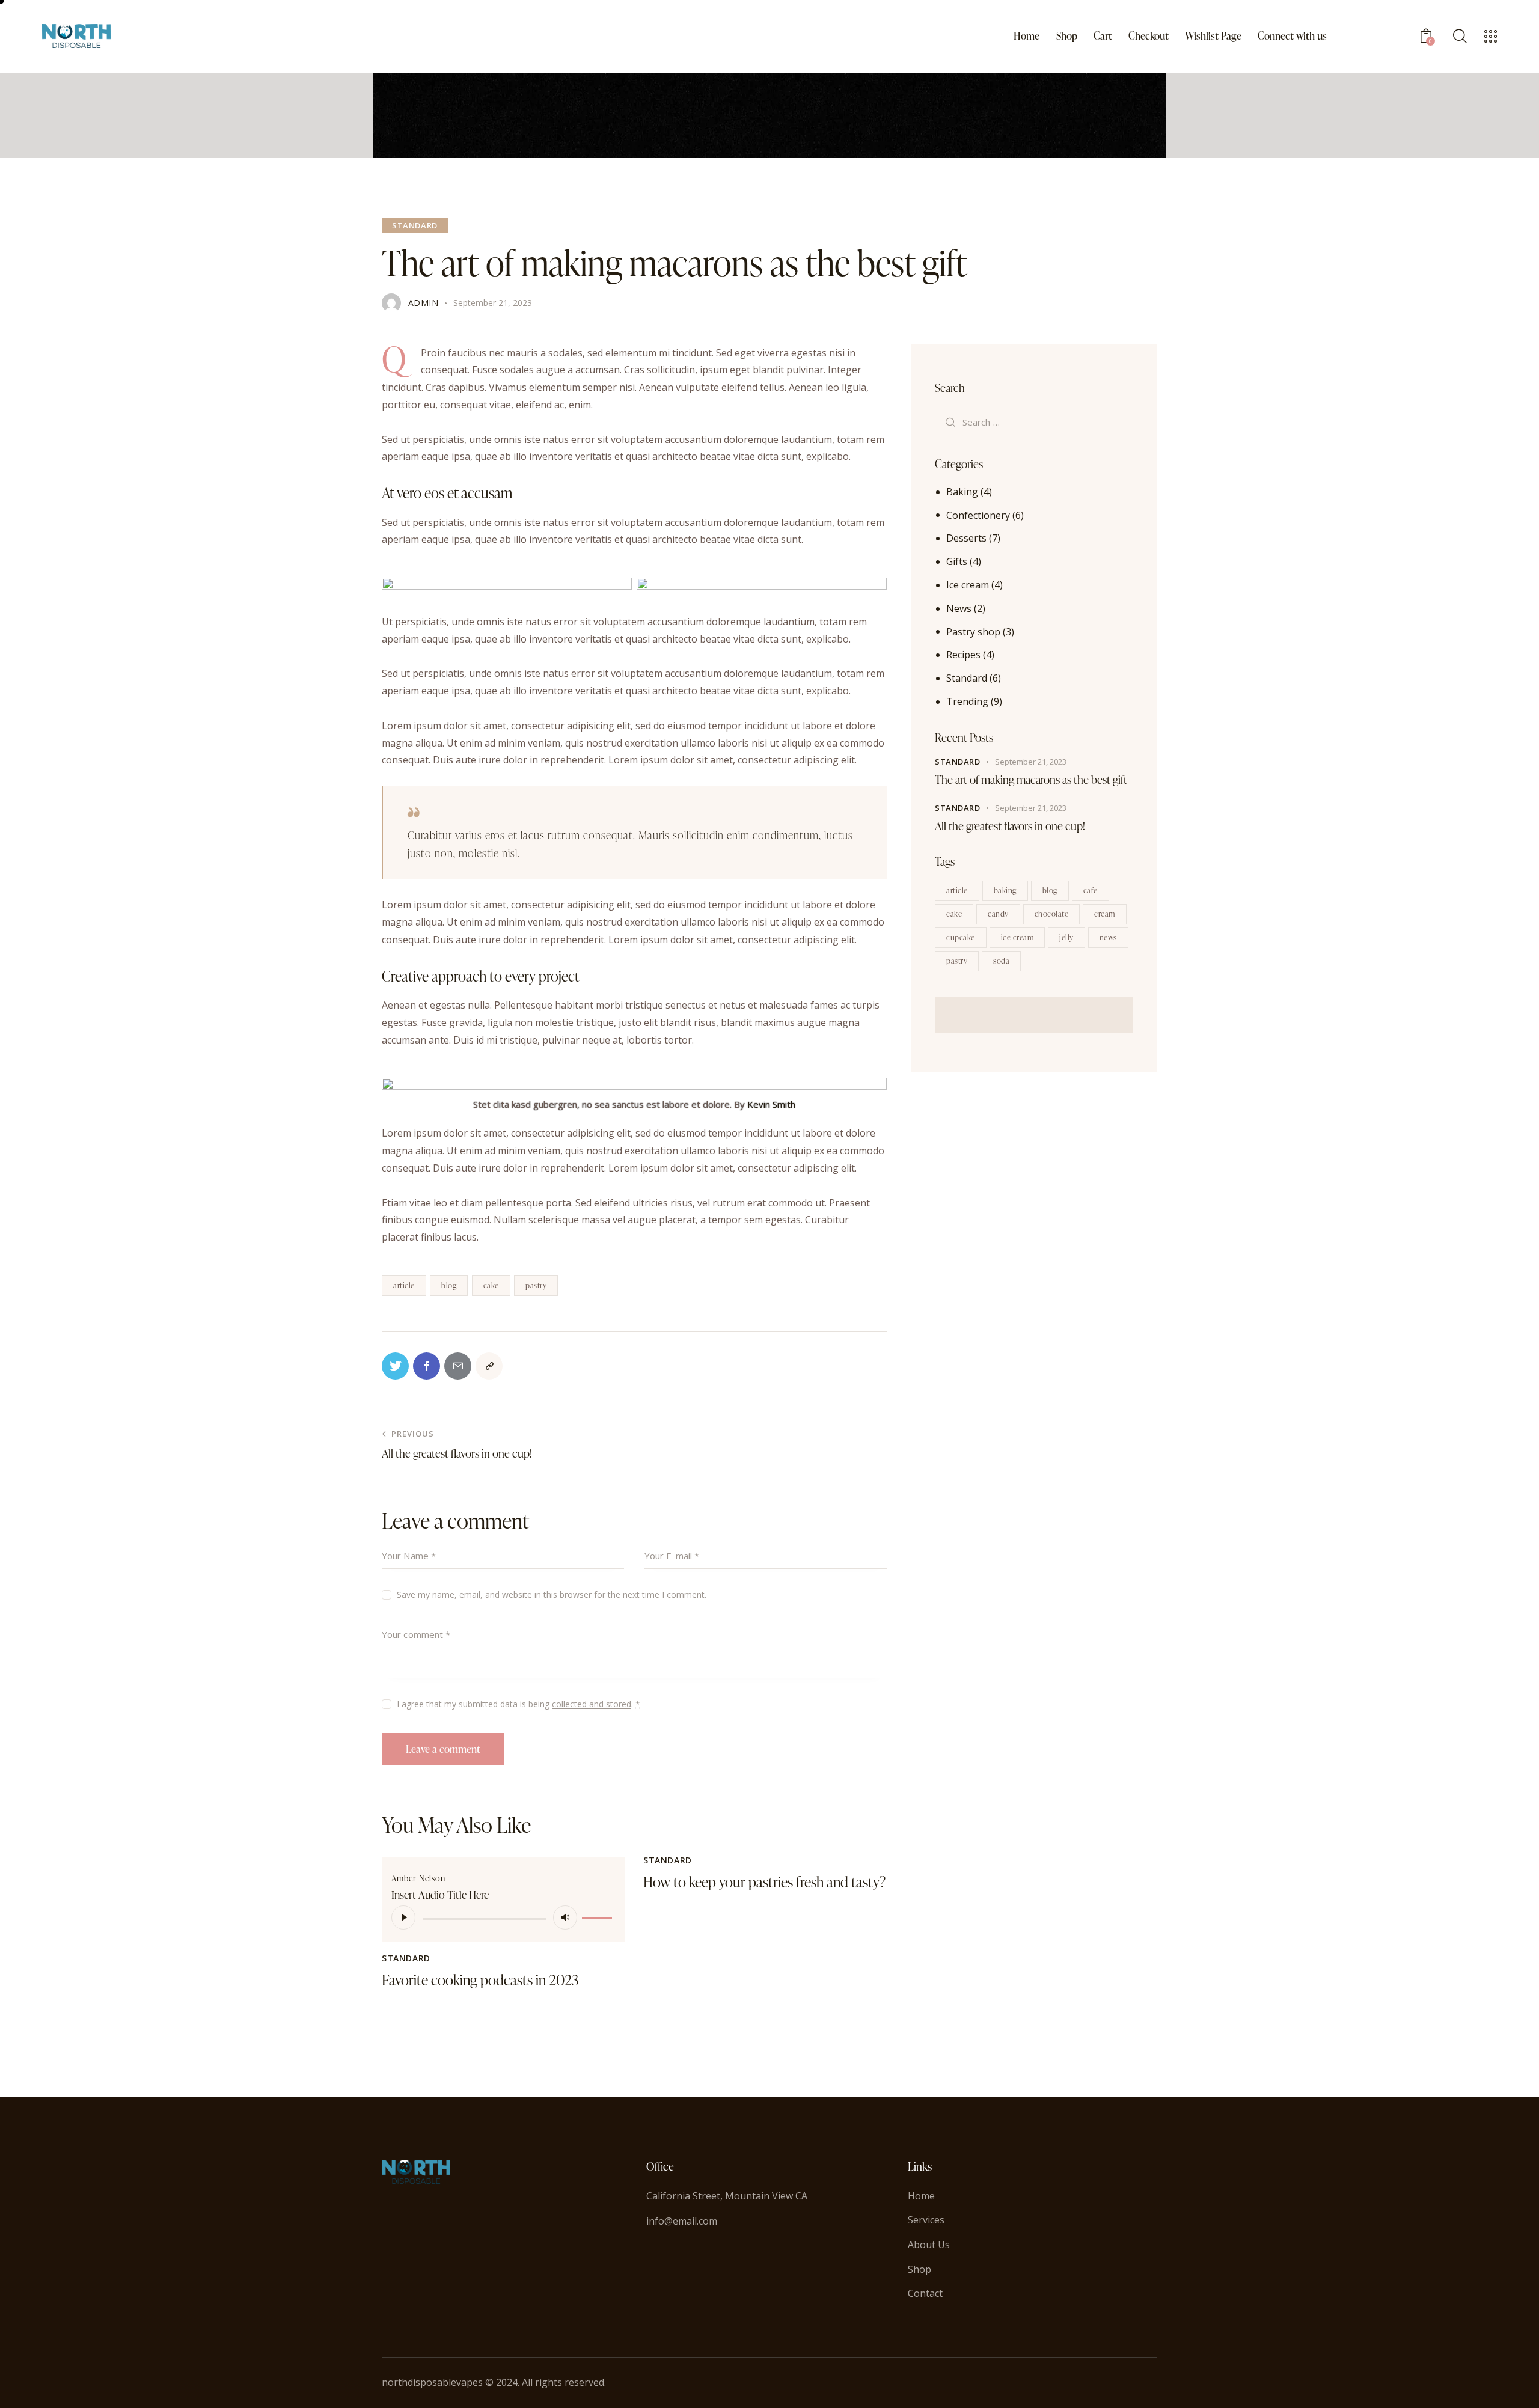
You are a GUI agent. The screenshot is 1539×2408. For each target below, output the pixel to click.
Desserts (966, 538)
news (1108, 937)
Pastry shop (973, 631)
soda (1001, 960)
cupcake (961, 937)
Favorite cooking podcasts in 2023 (480, 1980)
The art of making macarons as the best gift (1031, 779)
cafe (1091, 890)
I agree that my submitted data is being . (519, 1704)
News (959, 608)
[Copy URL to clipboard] (489, 1366)
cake (491, 1285)
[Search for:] (1034, 421)
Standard (415, 225)
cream (1105, 913)
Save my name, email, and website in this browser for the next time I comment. (552, 1594)
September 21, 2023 (1031, 762)
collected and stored (592, 1704)
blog (449, 1285)
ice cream (1017, 937)
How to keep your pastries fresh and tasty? (764, 1882)
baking (1005, 890)
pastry (536, 1285)
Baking (962, 492)
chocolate (1052, 913)
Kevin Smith (771, 1104)
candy (998, 913)
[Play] (403, 1918)
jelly (1066, 937)
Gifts (957, 561)
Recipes (963, 655)
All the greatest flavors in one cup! (1010, 826)
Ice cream (968, 585)
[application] (503, 1918)
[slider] (599, 1916)
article (404, 1285)
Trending (967, 701)
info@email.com (682, 2221)
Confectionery (978, 515)
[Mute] (565, 1918)
